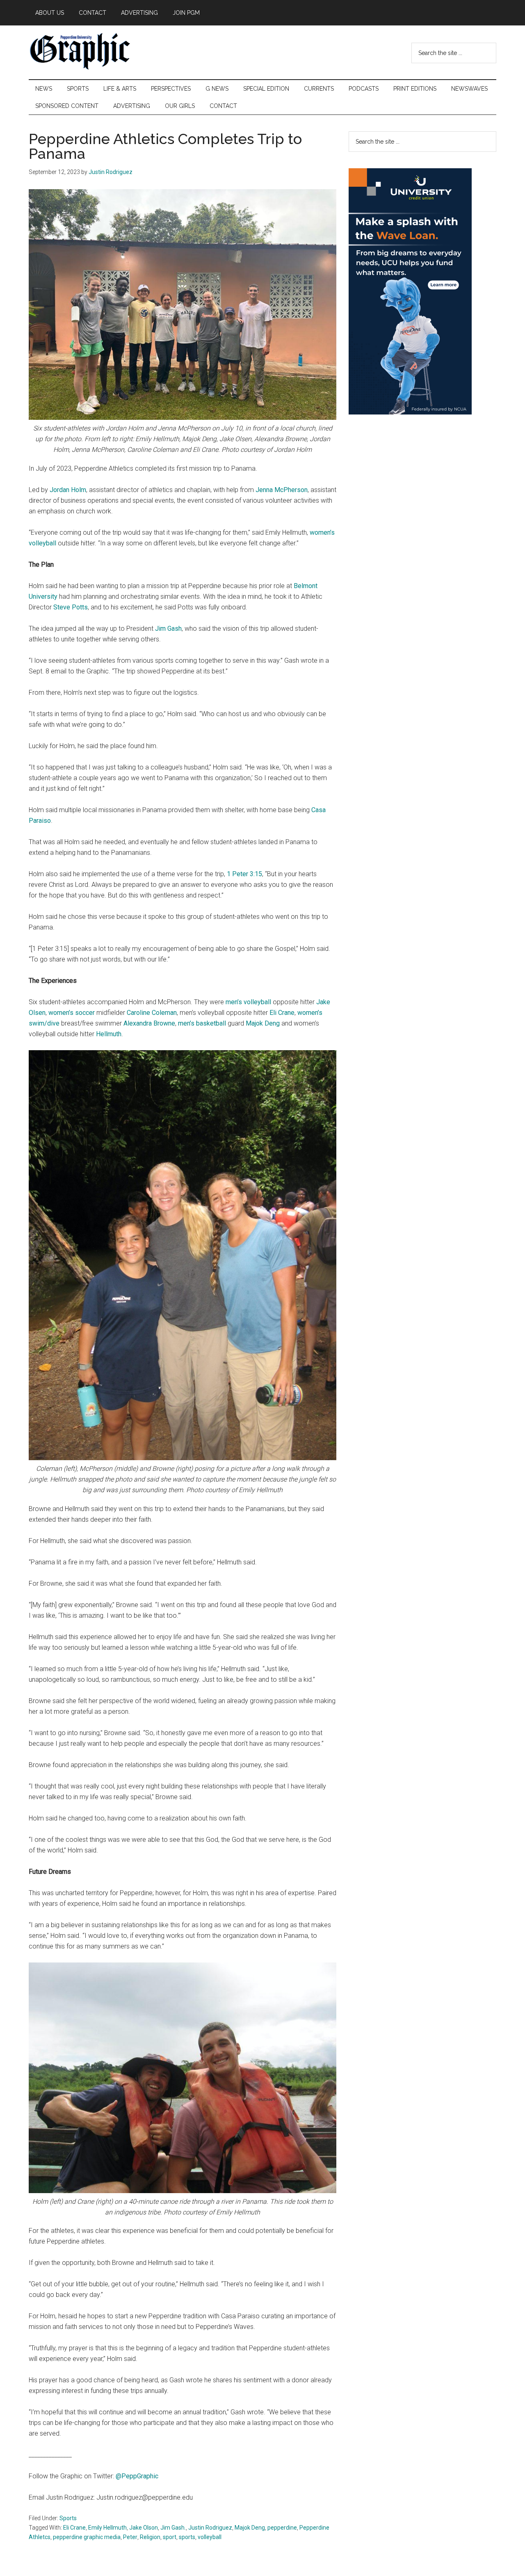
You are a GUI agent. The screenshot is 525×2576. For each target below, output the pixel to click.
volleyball (210, 2537)
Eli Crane (282, 1013)
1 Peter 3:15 (244, 874)
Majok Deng (263, 1023)
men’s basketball (202, 1023)
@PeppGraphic (137, 2476)
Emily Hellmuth (107, 2528)
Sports (68, 2518)
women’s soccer (72, 1013)
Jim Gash (168, 629)
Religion (150, 2537)
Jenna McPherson (282, 490)
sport (170, 2537)
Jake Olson (144, 2528)
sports (187, 2537)
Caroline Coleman (152, 1013)
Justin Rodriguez (210, 2528)
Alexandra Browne (149, 1023)
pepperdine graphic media (87, 2537)
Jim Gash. (173, 2528)
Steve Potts (71, 607)
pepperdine (282, 2528)
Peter (130, 2537)
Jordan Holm (68, 490)
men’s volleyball (248, 1002)
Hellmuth (109, 1034)
